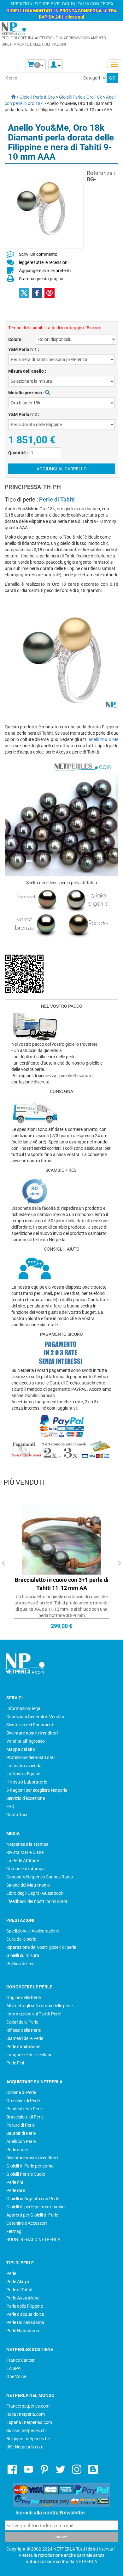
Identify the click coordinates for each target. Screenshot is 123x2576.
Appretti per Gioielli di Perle (32, 2215)
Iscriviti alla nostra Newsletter (50, 2513)
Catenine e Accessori (26, 2223)
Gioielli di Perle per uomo (30, 2166)
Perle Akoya (18, 2282)
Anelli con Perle (21, 2141)
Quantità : (18, 453)
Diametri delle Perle (25, 2038)
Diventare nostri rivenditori (32, 1733)
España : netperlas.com (29, 2422)
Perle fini (15, 2182)
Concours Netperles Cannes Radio (40, 1877)
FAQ (10, 1806)
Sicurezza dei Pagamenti (30, 1725)
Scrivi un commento (38, 254)
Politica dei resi (21, 1964)
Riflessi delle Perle (23, 2030)
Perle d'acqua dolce (25, 2314)
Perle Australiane (23, 2298)
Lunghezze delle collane (29, 2055)
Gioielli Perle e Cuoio (26, 2174)
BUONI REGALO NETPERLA (33, 2239)
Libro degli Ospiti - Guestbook (35, 1893)
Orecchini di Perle (23, 2101)
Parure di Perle (20, 2125)
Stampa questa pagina (41, 279)
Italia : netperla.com (26, 2414)
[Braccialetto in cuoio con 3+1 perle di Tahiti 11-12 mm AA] (61, 1535)
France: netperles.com (28, 2406)
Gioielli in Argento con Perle (33, 2199)
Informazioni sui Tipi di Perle (34, 2014)
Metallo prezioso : (27, 393)
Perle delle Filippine (25, 2306)
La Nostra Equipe (23, 1774)
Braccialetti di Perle (25, 2117)
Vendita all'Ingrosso (26, 1741)
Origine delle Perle (23, 1998)
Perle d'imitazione (23, 2047)
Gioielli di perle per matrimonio (35, 2207)
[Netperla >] (10, 97)
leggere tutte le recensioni (44, 262)
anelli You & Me (103, 739)
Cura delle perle (21, 1939)
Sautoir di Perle (21, 2133)
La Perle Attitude (23, 1861)
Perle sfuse (17, 2150)
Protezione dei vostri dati (30, 1757)
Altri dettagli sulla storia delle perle (39, 2006)
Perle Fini (15, 2063)
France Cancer (20, 2360)
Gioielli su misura (23, 1955)
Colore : (16, 339)
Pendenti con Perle (24, 2109)
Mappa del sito (21, 1749)
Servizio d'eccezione (26, 1798)
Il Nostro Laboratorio (27, 1782)
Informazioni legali (24, 1708)
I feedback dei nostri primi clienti (37, 1901)
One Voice (16, 2376)
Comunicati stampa (26, 1869)
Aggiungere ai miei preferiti (45, 271)
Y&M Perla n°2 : (24, 414)
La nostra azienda (24, 1766)
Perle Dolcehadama (25, 2322)
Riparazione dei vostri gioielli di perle (41, 1947)
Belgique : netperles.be (28, 2439)
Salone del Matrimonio (28, 1885)
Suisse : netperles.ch (26, 2431)
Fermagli (15, 2231)
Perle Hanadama (23, 2331)
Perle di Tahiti (57, 499)
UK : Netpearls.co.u (25, 2447)
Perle (11, 2273)
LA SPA (13, 2368)
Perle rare (16, 2190)
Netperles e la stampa (27, 1844)
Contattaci (17, 1815)
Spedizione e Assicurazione (33, 1931)
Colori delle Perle (22, 2022)
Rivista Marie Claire (25, 1852)
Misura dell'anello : (27, 371)
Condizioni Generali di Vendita (35, 1717)
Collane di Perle (21, 2092)
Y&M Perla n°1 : (24, 349)
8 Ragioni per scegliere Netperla (37, 1790)
